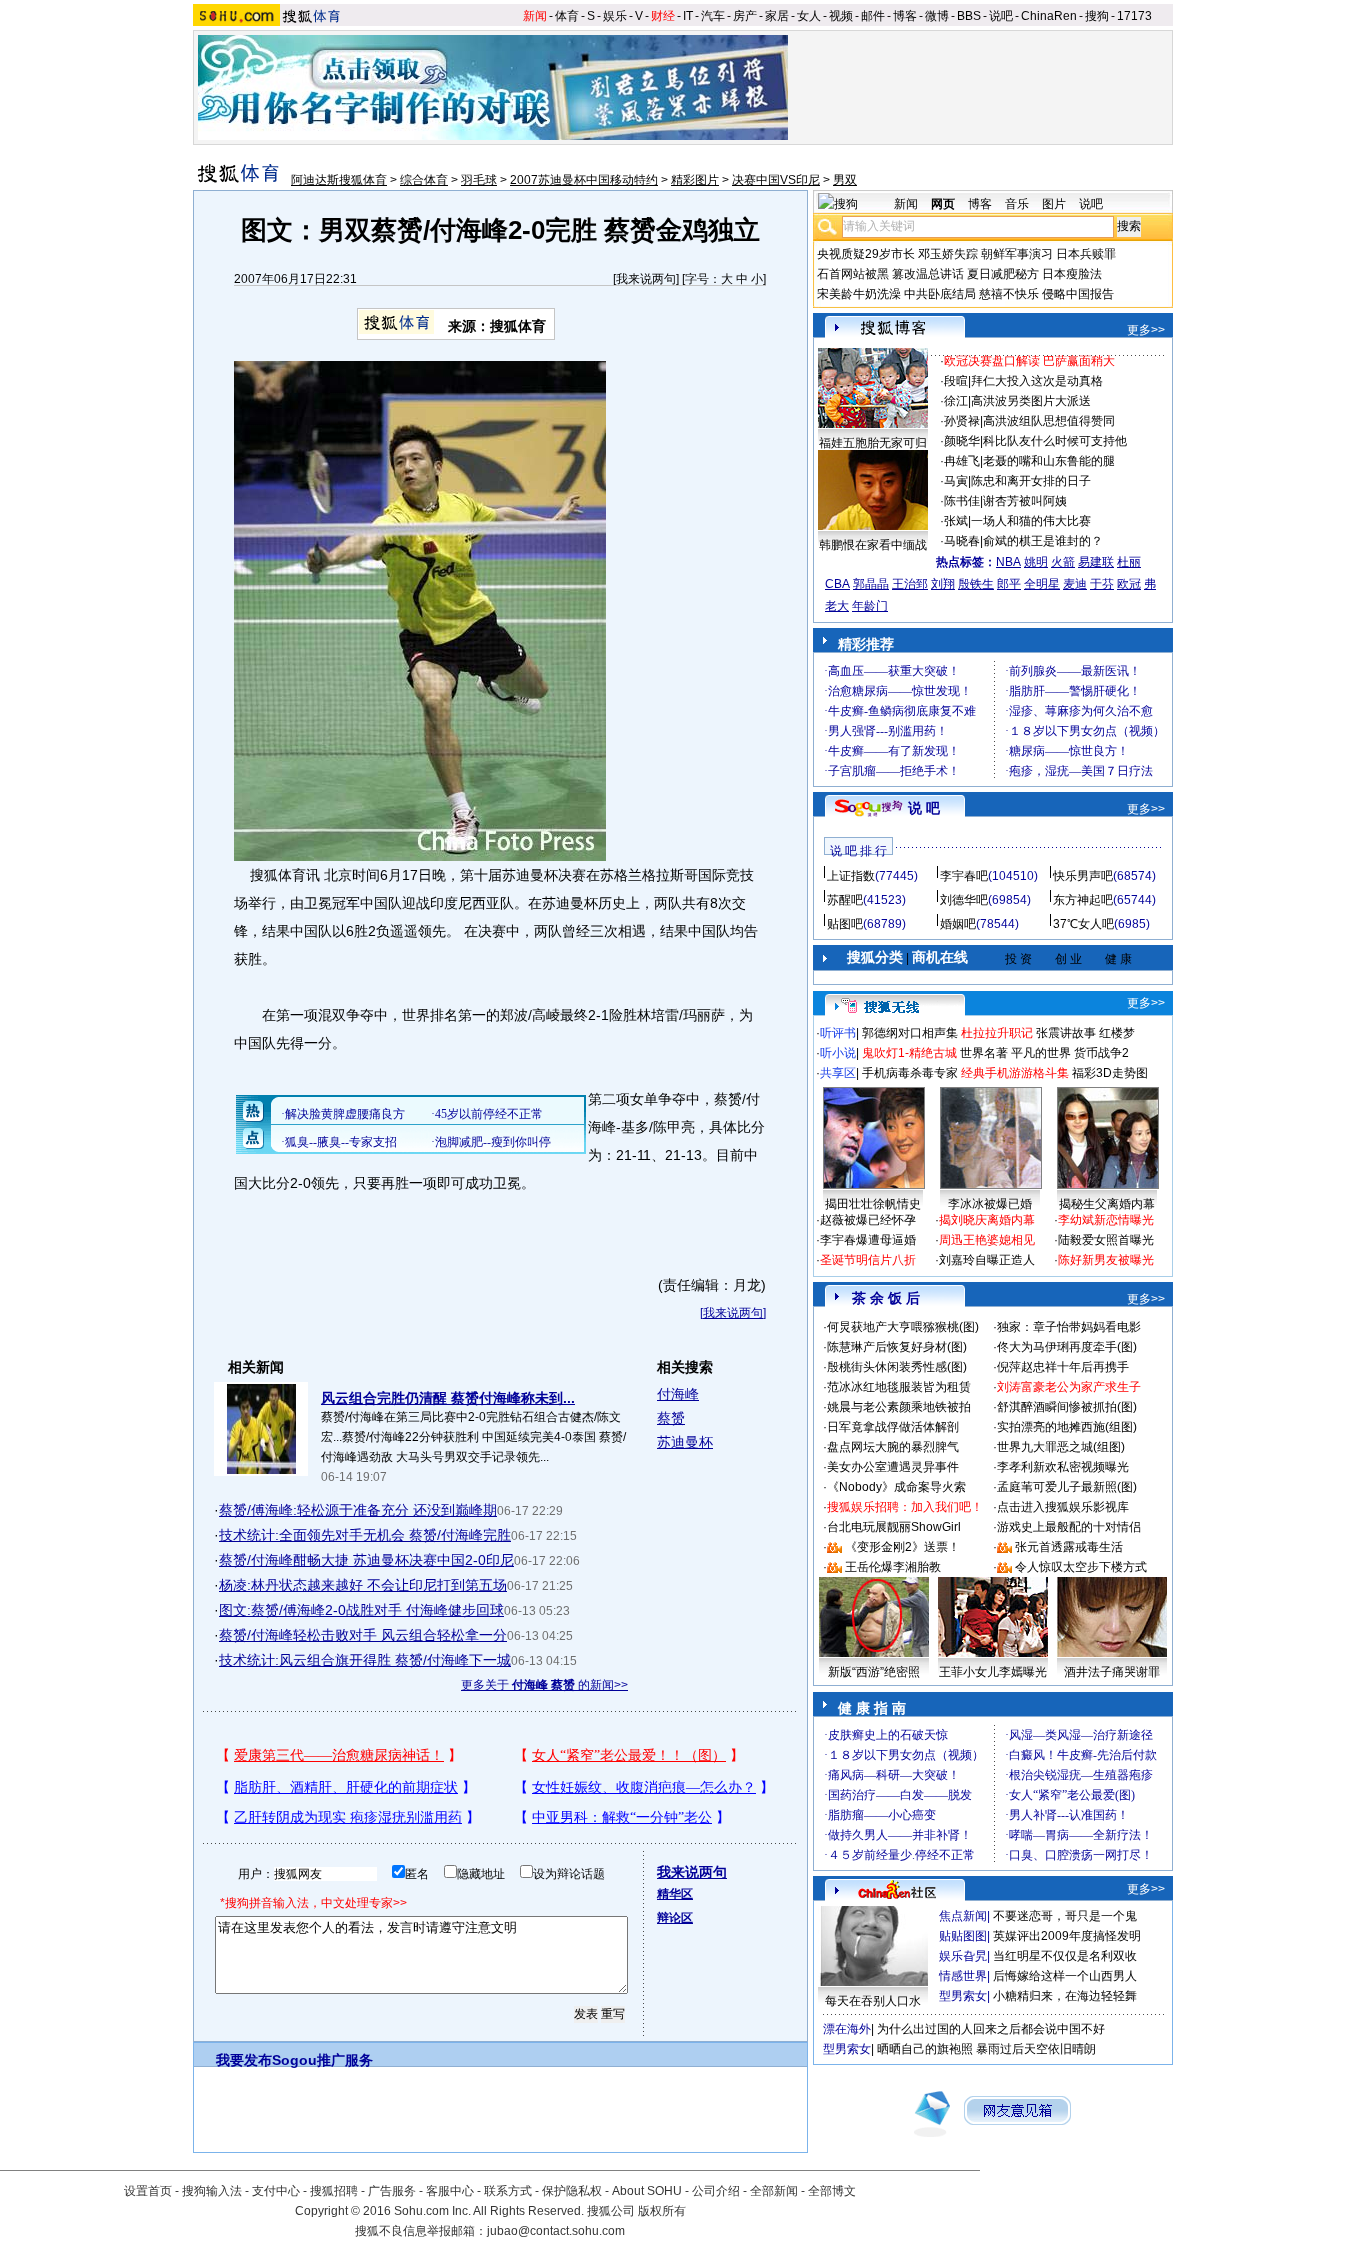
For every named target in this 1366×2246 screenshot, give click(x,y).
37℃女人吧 (1083, 924)
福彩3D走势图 (1110, 1073)
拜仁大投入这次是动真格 (1037, 381)
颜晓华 (962, 441)
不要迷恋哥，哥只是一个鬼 (1065, 1916)
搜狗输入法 (212, 2191)
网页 (943, 204)
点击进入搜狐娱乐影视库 (1063, 1507)
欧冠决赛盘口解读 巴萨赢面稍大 (1029, 361)
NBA (1008, 562)
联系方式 (508, 2191)
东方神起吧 (1083, 900)
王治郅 (910, 584)
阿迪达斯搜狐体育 (339, 180)
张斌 (956, 521)
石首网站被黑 (853, 274)
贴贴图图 (963, 1936)
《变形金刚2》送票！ (902, 1547)
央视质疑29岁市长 (866, 254)
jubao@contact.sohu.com (556, 2231)
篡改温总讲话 (928, 274)
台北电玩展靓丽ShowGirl (894, 1527)
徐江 (956, 401)
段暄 (956, 381)
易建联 (1096, 562)
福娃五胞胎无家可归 (873, 443)
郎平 (1009, 584)
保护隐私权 (572, 2191)
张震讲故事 (1066, 1033)
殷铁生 (976, 584)
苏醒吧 (845, 900)
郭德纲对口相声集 (910, 1033)
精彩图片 (695, 180)
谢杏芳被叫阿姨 (1025, 501)
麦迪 (1075, 584)
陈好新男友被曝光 (1106, 1260)
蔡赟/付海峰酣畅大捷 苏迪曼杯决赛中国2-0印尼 (366, 1560)
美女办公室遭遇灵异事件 (893, 1467)
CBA (837, 584)
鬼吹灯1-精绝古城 (909, 1053)
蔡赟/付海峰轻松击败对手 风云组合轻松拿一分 (363, 1635)
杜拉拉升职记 (997, 1033)
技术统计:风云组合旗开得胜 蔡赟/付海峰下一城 (365, 1660)
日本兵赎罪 (1086, 254)
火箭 (1063, 562)
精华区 (675, 1894)
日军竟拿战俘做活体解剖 (893, 1427)
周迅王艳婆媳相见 (987, 1240)
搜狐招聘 (334, 2191)
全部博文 (832, 2191)
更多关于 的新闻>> (544, 1685)
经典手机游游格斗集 (1015, 1073)
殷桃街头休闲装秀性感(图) (897, 1367)
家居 (777, 16)
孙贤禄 (962, 421)
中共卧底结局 (940, 294)
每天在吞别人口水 (873, 2001)
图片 (1054, 204)
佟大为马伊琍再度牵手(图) (1067, 1347)
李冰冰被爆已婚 (990, 1204)
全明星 (1042, 584)
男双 (845, 180)
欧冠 (1129, 584)
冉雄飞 (962, 461)
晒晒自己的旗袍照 (925, 2049)
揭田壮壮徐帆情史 (873, 1204)
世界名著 (984, 1053)
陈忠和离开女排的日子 (1031, 481)
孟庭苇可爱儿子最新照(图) (1067, 1487)
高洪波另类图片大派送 (1031, 401)
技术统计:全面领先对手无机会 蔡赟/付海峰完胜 (365, 1535)
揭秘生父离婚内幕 (1107, 1204)
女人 (809, 16)
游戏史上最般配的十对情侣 (1069, 1527)
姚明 (1036, 562)
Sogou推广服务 (322, 2060)
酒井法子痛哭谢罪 (1112, 1672)
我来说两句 (646, 279)
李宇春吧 (964, 876)
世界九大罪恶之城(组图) (1061, 1447)
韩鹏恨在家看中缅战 (873, 545)
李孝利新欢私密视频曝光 (1063, 1467)
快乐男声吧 (1083, 876)
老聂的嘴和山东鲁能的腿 (1049, 461)
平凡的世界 (1041, 1053)
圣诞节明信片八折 (868, 1260)
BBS (969, 16)
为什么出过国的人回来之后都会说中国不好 (991, 2029)
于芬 (1102, 584)
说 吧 (924, 808)
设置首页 (148, 2191)
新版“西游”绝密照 (874, 1672)
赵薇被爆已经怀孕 (868, 1220)
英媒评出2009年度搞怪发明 (1067, 1936)
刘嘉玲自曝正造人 (987, 1260)
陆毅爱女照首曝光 (1106, 1240)
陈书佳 (962, 501)
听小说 (838, 1053)
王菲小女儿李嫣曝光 (993, 1672)
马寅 (956, 481)
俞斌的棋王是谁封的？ (1043, 541)
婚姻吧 (958, 924)
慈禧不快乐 (1009, 294)
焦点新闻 (963, 1916)
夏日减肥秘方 (1003, 274)
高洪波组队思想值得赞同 (1049, 421)
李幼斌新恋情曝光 (1106, 1220)
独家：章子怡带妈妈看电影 (1069, 1327)
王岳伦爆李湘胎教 (893, 1567)
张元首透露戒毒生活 (1069, 1547)
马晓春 (962, 541)
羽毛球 (479, 180)
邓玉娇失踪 (948, 254)
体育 (567, 16)
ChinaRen (1049, 16)
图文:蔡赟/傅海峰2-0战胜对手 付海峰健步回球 (361, 1610)
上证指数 (851, 876)
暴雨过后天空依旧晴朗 (1036, 2049)
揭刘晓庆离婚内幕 (987, 1220)
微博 (937, 16)
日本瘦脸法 (1072, 274)
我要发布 (244, 2060)
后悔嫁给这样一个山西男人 (1065, 1976)
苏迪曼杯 (685, 1442)
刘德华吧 (964, 900)
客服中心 (450, 2191)
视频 (841, 16)
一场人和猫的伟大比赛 (1031, 521)
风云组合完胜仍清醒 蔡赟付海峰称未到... (448, 1398)
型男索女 (963, 1996)
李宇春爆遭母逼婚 (868, 1240)
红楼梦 (1117, 1033)
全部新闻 (774, 2191)
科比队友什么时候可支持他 (1055, 441)
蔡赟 (671, 1418)
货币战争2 (1101, 1053)
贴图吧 (845, 924)
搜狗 (1097, 16)
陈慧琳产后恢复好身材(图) (897, 1347)
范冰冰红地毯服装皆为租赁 (899, 1387)
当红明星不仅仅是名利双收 (1065, 1956)
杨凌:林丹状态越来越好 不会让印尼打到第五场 (363, 1585)
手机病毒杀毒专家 (910, 1073)
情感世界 (963, 1976)
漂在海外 (847, 2029)
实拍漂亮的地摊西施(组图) (1067, 1427)
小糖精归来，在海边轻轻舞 (1065, 1996)
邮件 (873, 16)
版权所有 (662, 2211)
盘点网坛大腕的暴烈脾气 (893, 1447)
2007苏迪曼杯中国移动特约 (584, 180)
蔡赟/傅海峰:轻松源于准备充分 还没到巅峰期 (358, 1510)
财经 (663, 16)
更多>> (1146, 330)
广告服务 (392, 2191)
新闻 (535, 16)
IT (688, 16)
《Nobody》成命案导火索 (896, 1487)
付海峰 (678, 1394)
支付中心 (276, 2191)
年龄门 (870, 606)
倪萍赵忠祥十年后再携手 (1063, 1367)
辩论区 (675, 1918)
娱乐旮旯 (963, 1956)
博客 (905, 16)
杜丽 (1129, 562)
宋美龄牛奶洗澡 (859, 294)
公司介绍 (716, 2191)
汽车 (713, 16)
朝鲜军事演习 (1017, 254)
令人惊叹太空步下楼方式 (1081, 1567)
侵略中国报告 (1078, 294)
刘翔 (943, 584)
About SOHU (647, 2191)
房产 (745, 16)
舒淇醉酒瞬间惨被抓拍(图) (1067, 1407)
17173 (1134, 16)
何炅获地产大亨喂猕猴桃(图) (903, 1327)
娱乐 (615, 16)
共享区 (838, 1073)
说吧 (1001, 16)
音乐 (1017, 204)
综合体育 (424, 180)
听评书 (838, 1033)
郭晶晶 (871, 584)
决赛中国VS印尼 (776, 180)
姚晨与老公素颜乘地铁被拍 (899, 1407)
